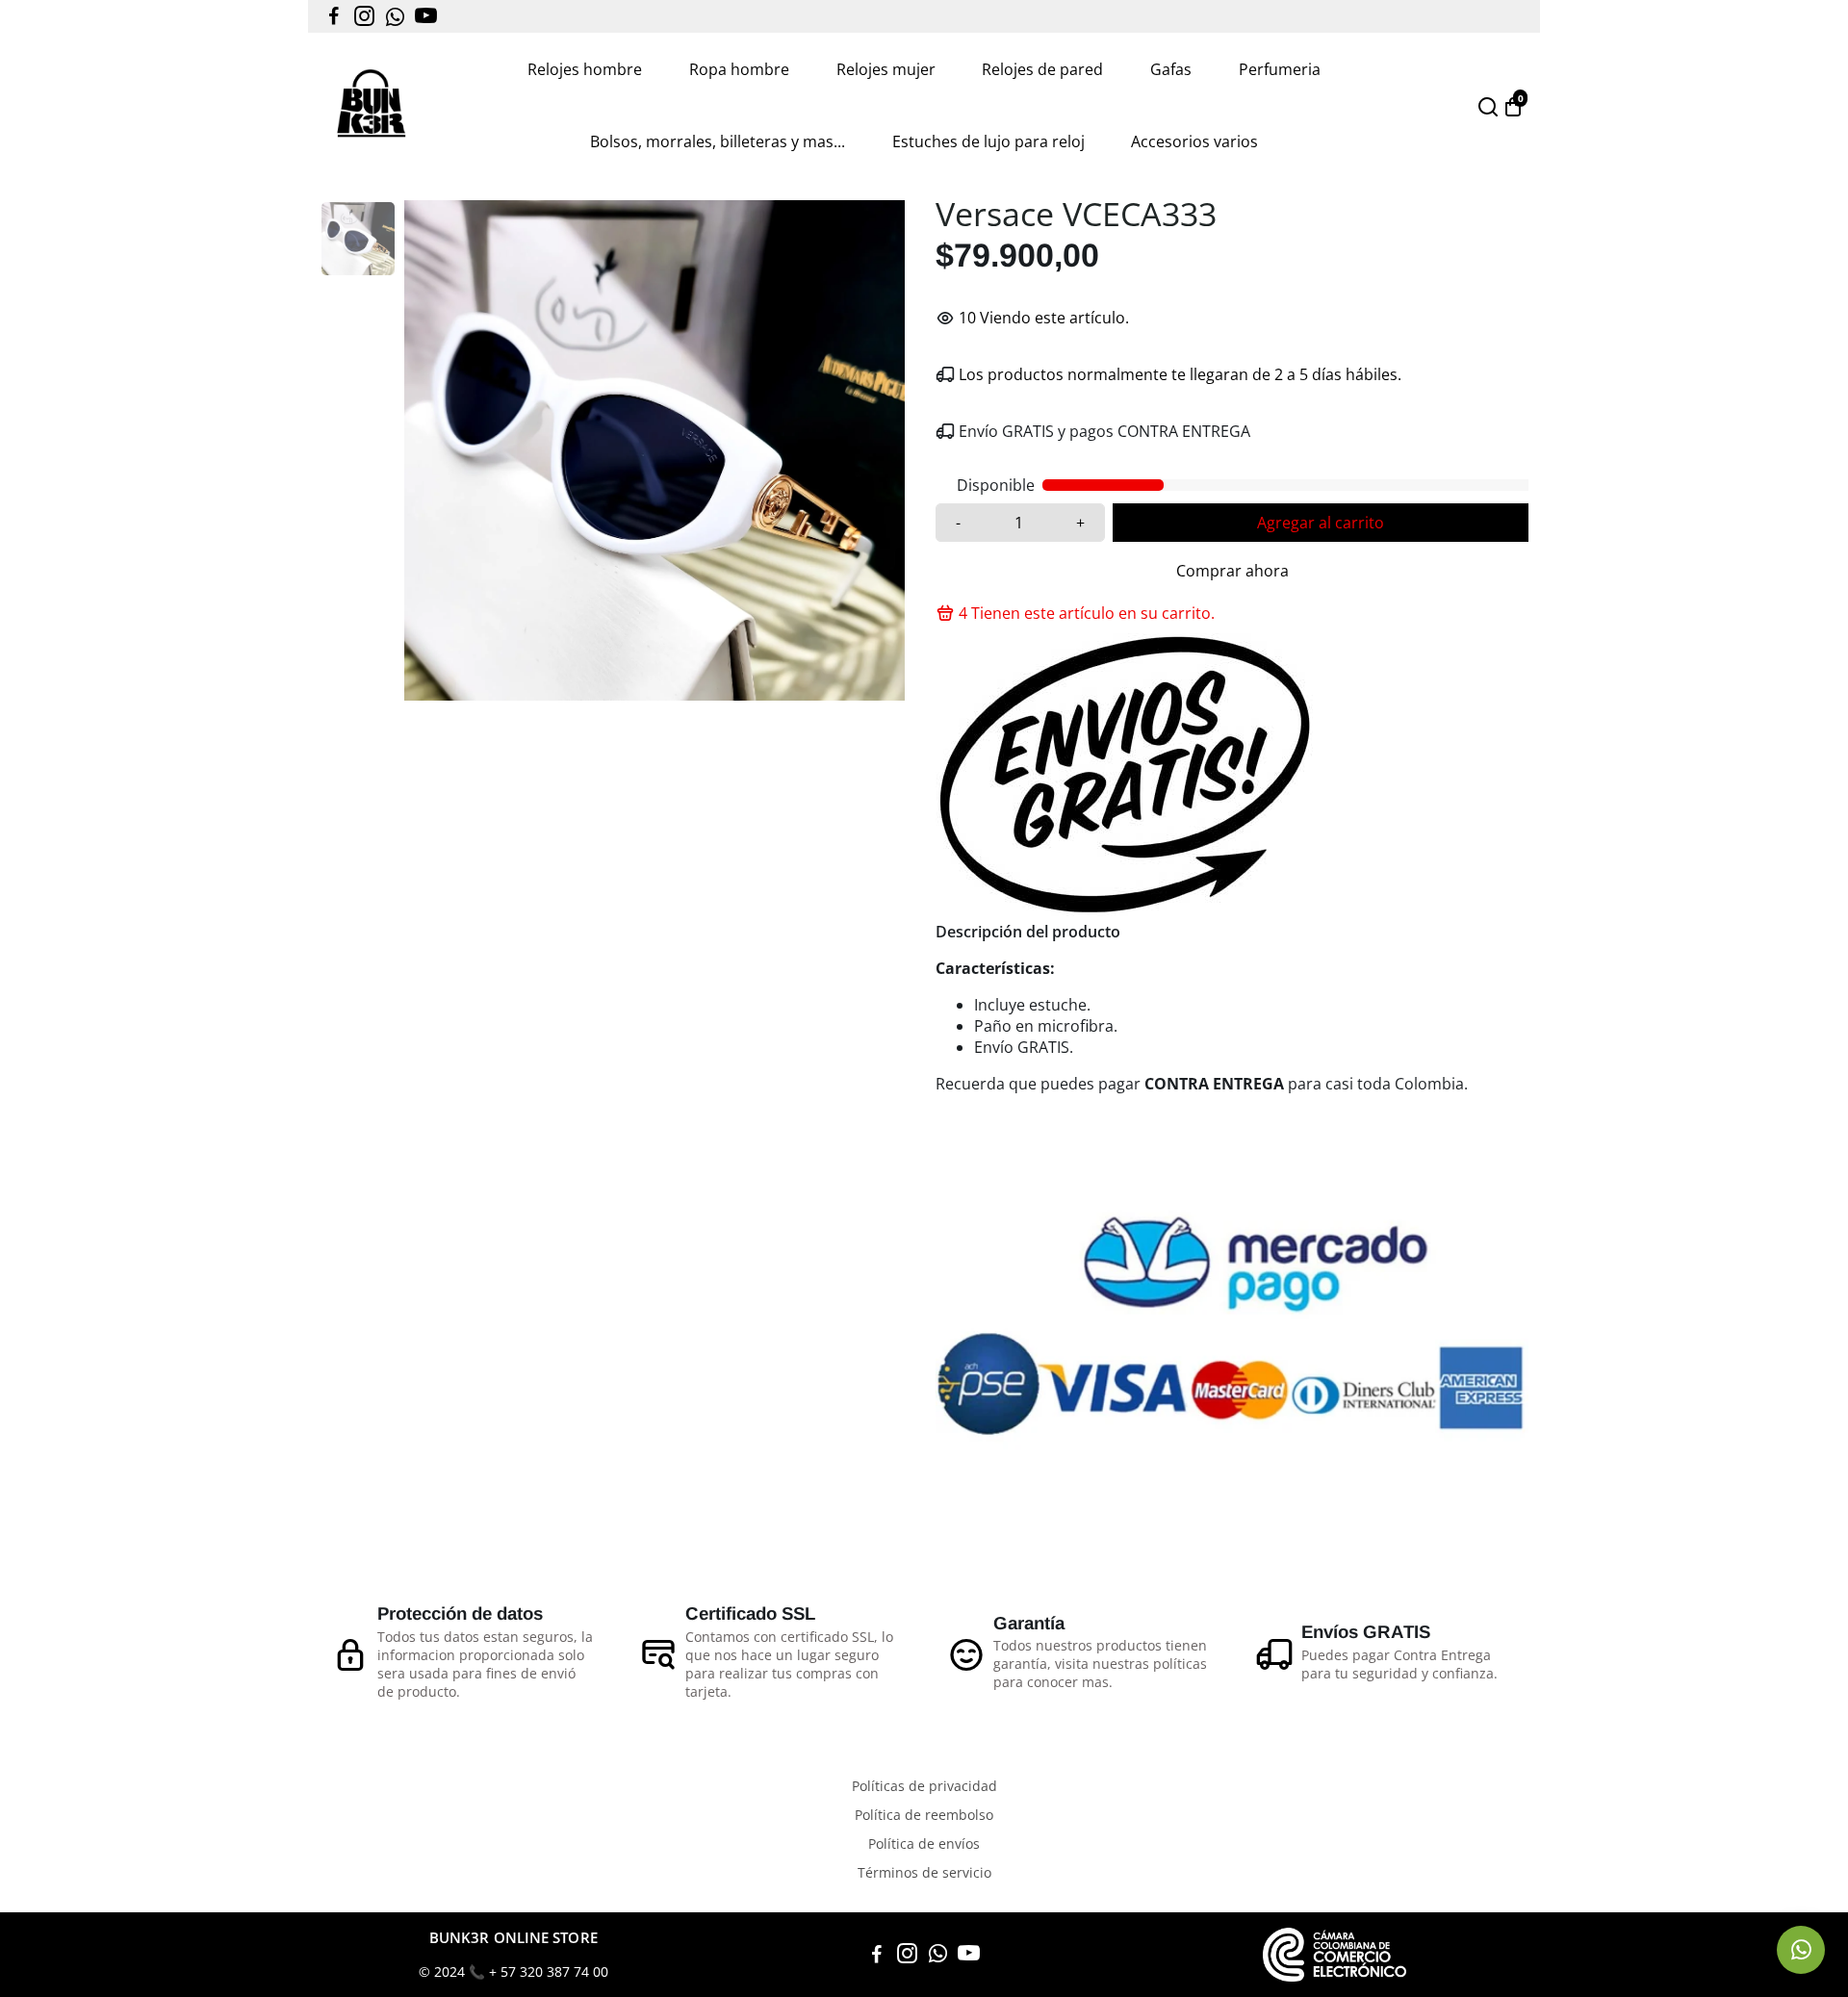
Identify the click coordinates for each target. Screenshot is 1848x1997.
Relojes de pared (1042, 69)
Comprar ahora (1232, 571)
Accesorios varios (1194, 141)
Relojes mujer (886, 69)
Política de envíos (924, 1844)
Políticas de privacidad (924, 1786)
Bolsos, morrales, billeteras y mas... (718, 141)
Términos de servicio (924, 1873)
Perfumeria (1280, 69)
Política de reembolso (924, 1815)
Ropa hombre (739, 69)
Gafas (1171, 69)
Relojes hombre (585, 69)
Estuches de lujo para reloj (988, 141)
